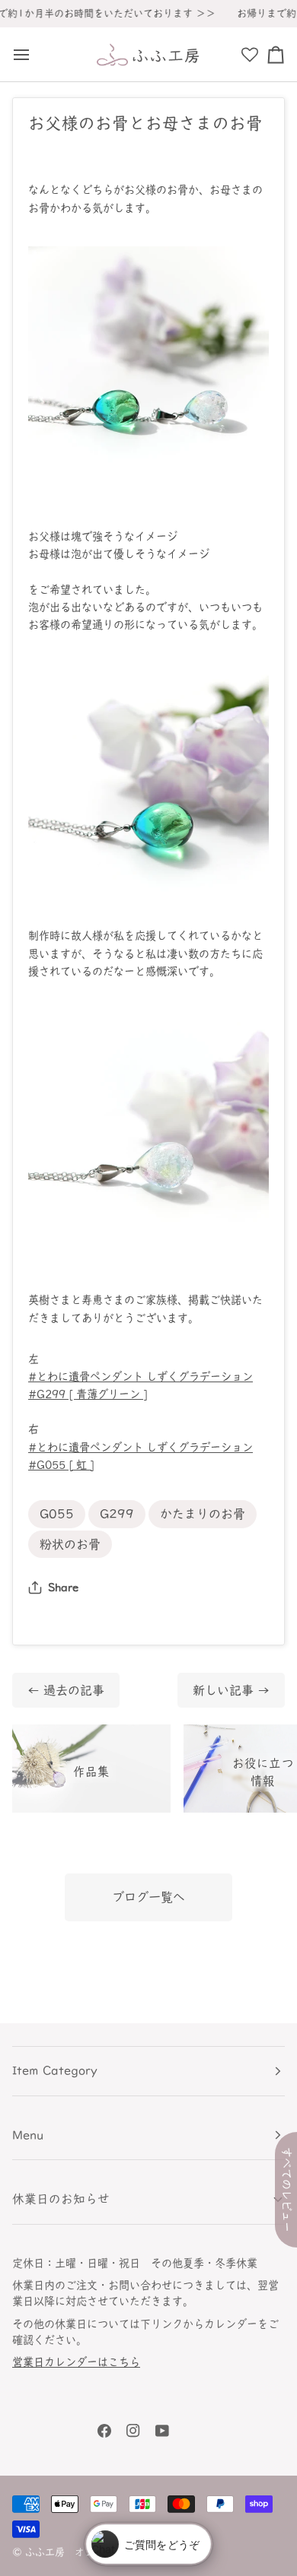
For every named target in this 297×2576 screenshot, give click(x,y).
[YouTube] (162, 2431)
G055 (57, 1514)
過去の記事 (66, 1690)
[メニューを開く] (26, 54)
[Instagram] (133, 2431)
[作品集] (91, 1769)
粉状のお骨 (70, 1544)
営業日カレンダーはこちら (76, 2362)
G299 (117, 1514)
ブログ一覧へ (148, 1897)
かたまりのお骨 (203, 1514)
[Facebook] (104, 2431)
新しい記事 (231, 1690)
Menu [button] (28, 2135)
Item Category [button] (55, 2070)
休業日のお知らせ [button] (61, 2199)
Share (63, 1587)
